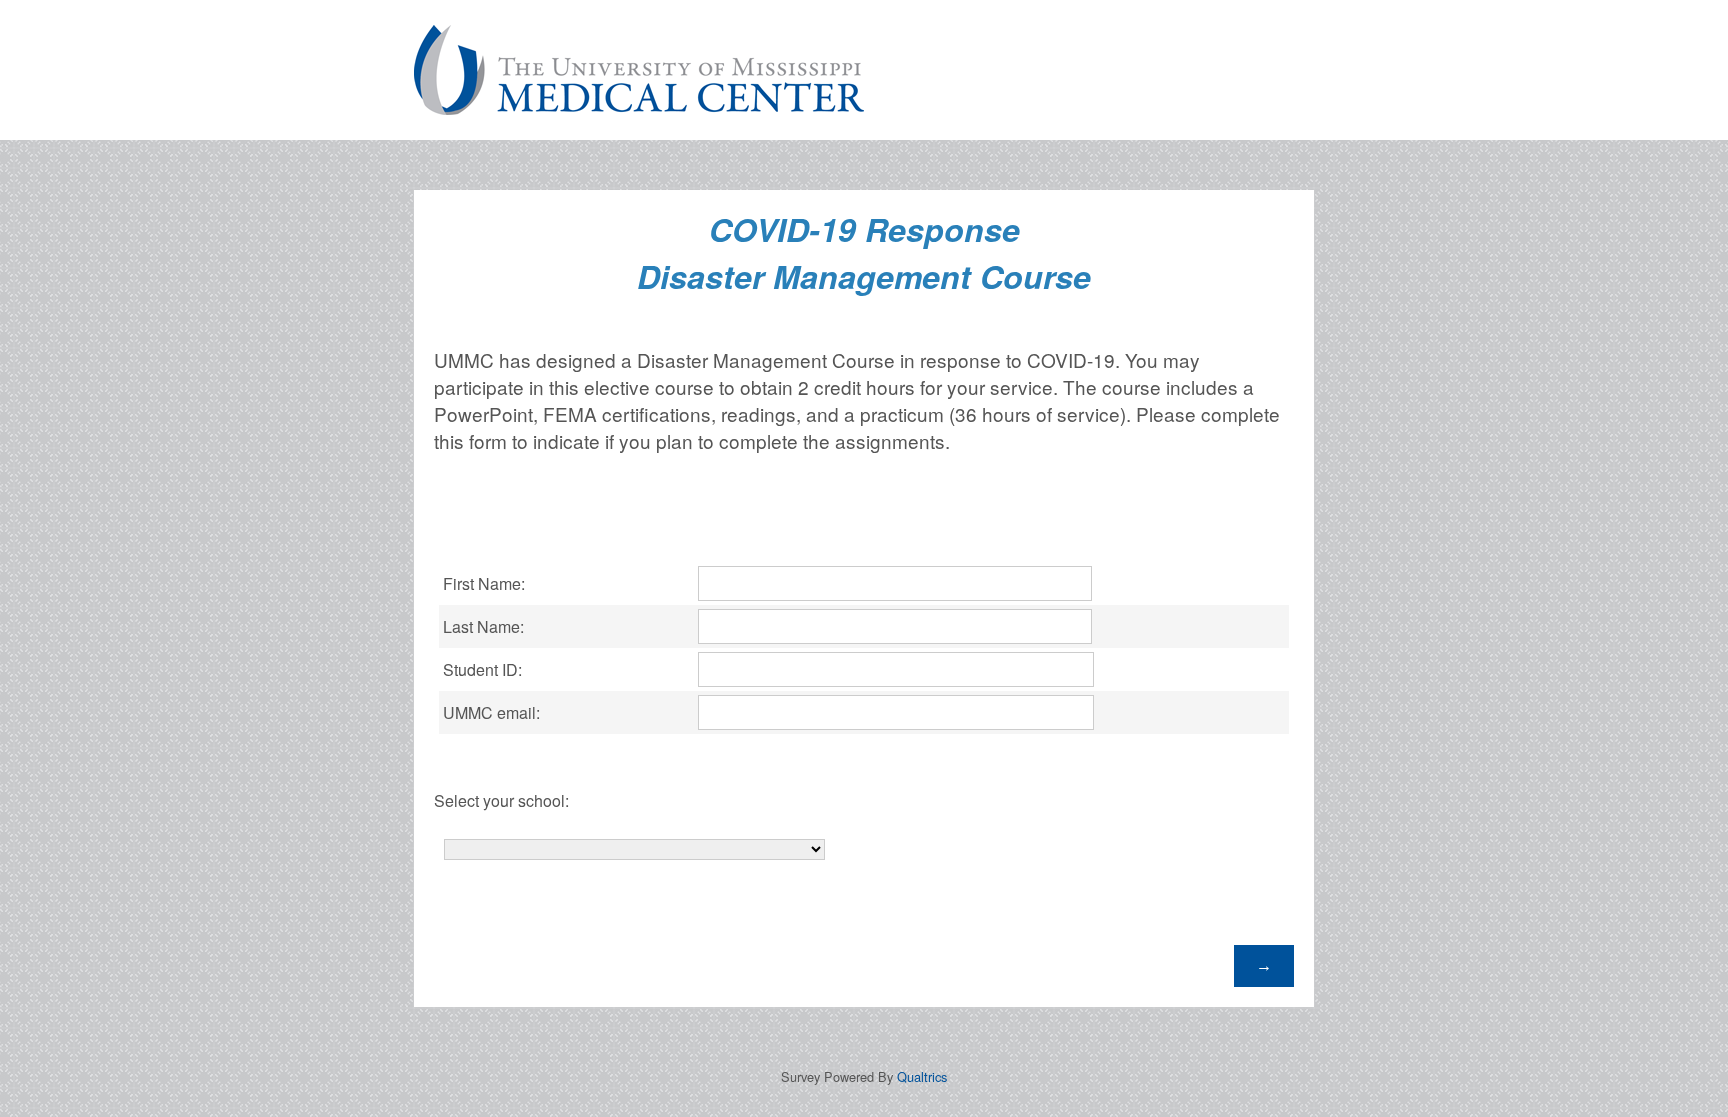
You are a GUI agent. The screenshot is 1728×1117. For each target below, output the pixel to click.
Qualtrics (922, 1076)
